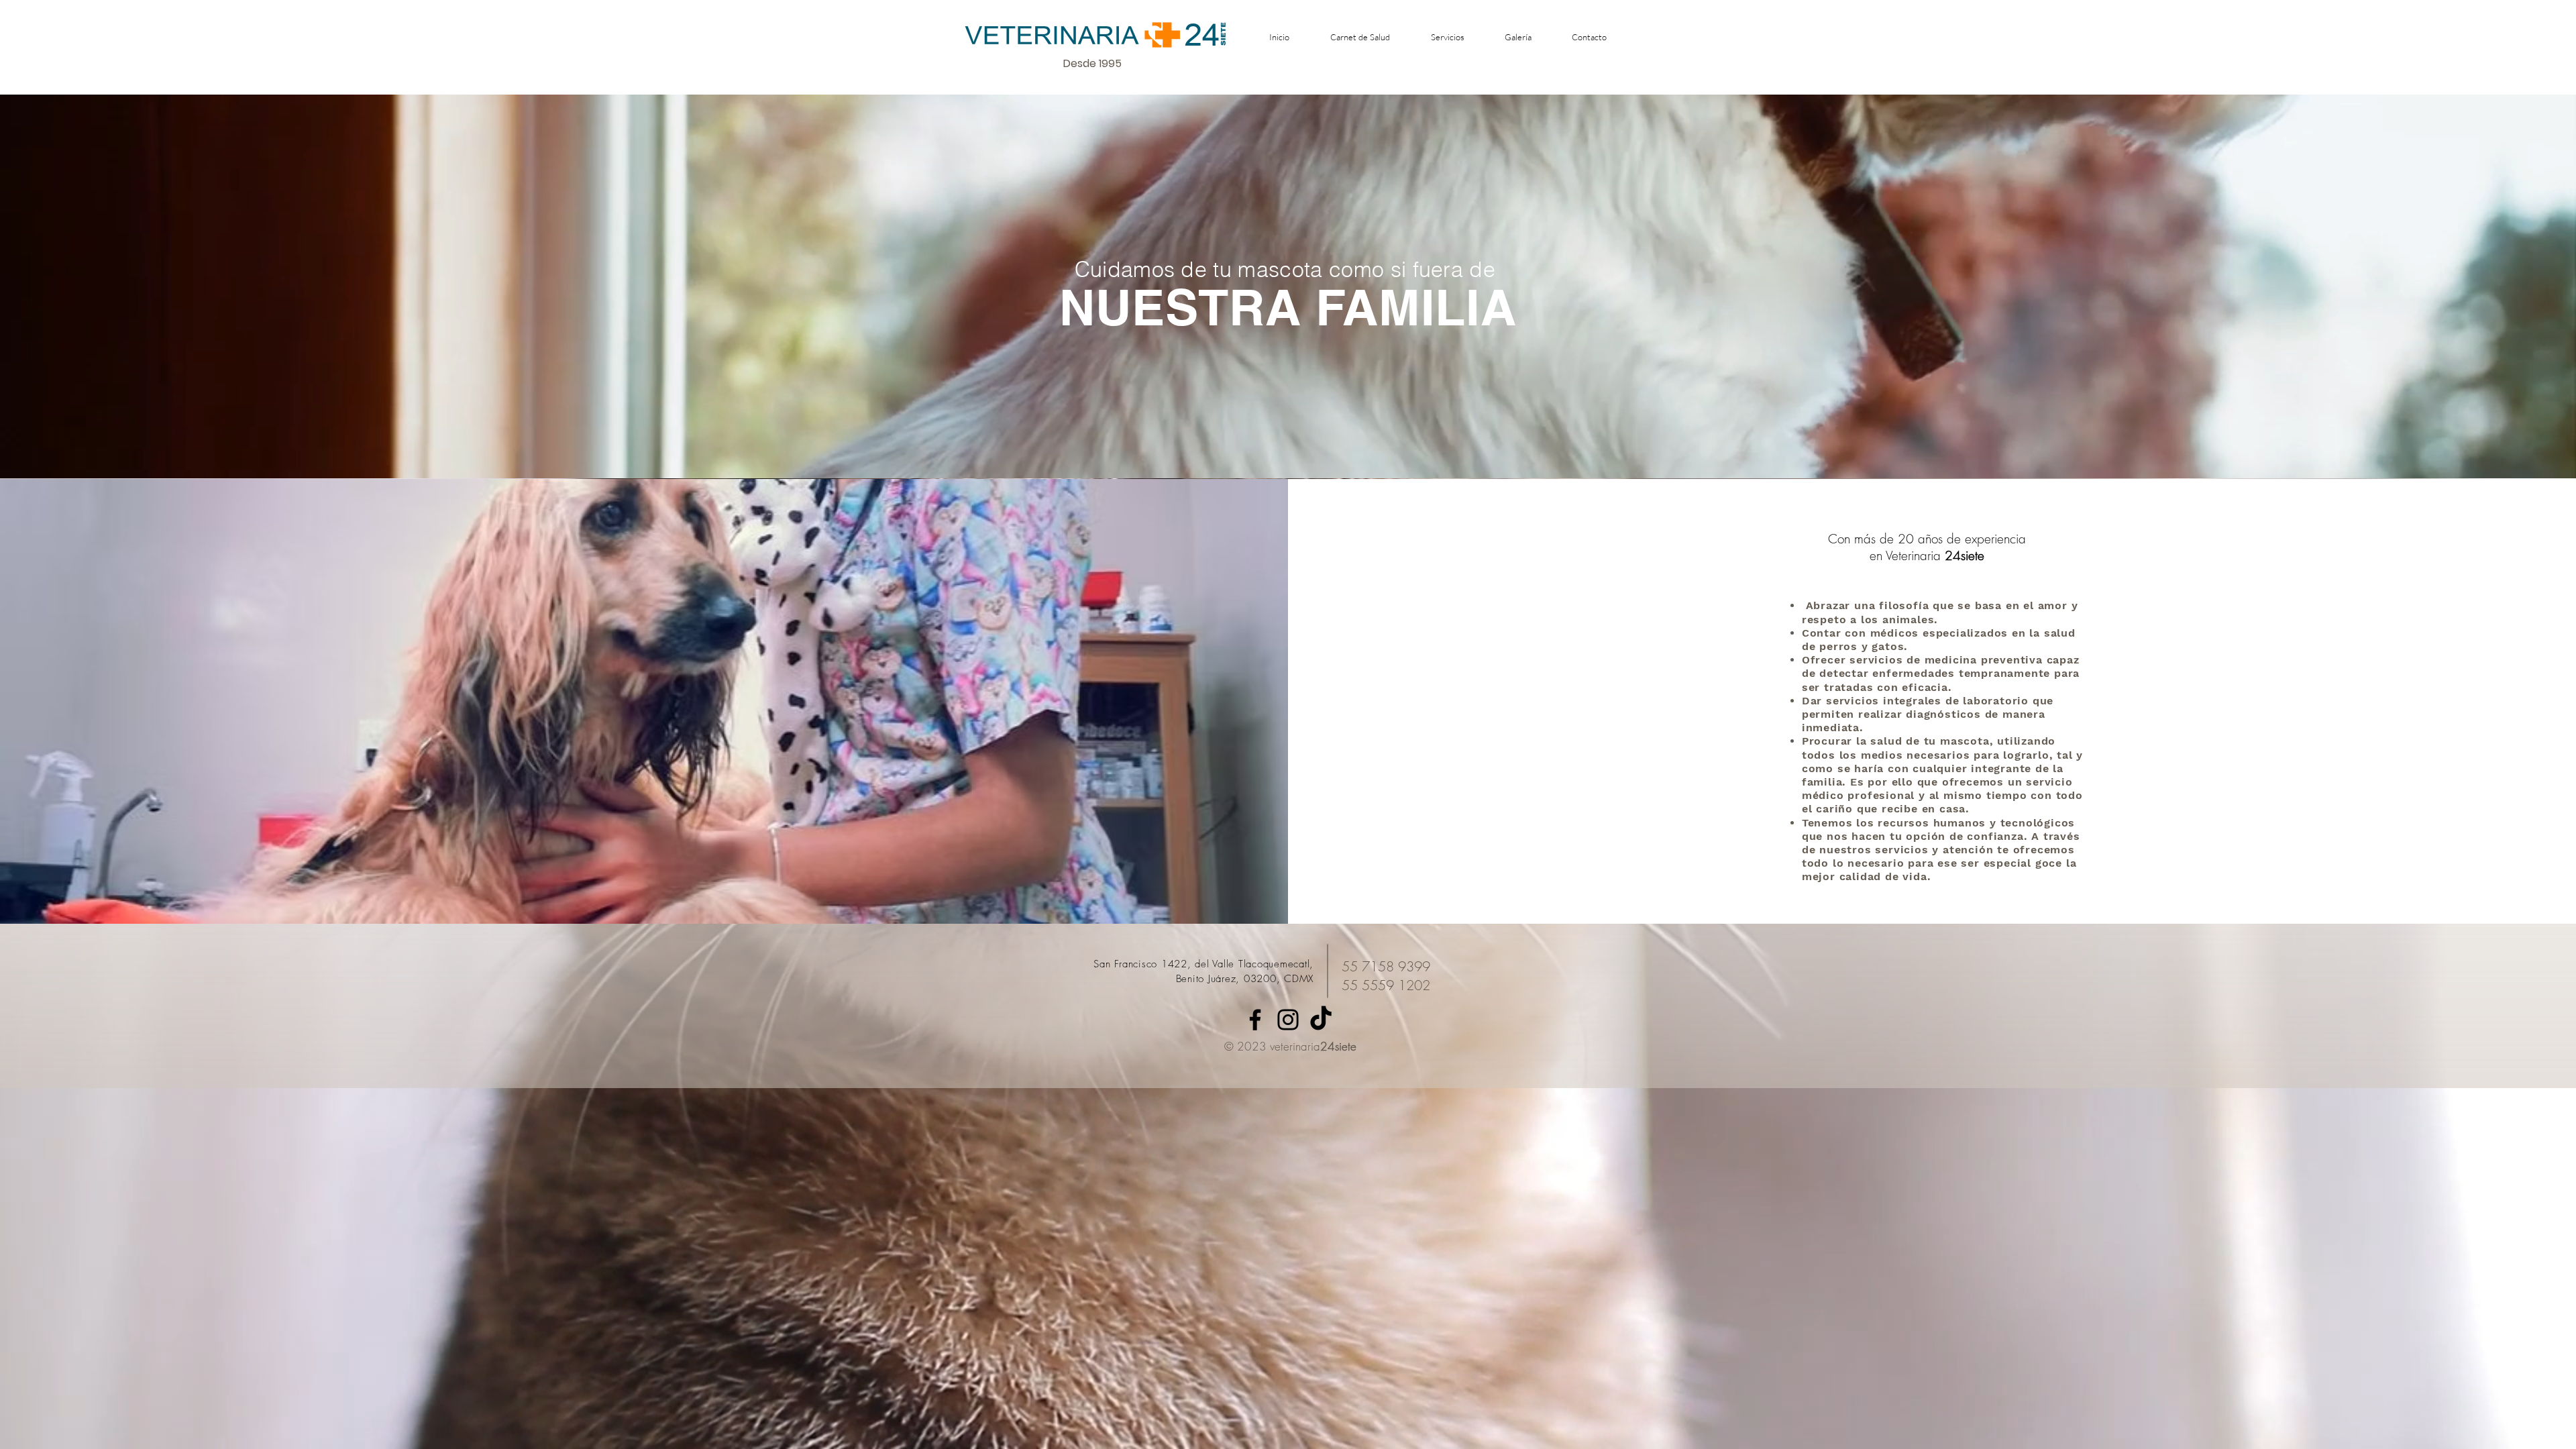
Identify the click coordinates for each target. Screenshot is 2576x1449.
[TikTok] (1321, 1020)
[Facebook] (1255, 1020)
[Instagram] (1288, 1020)
